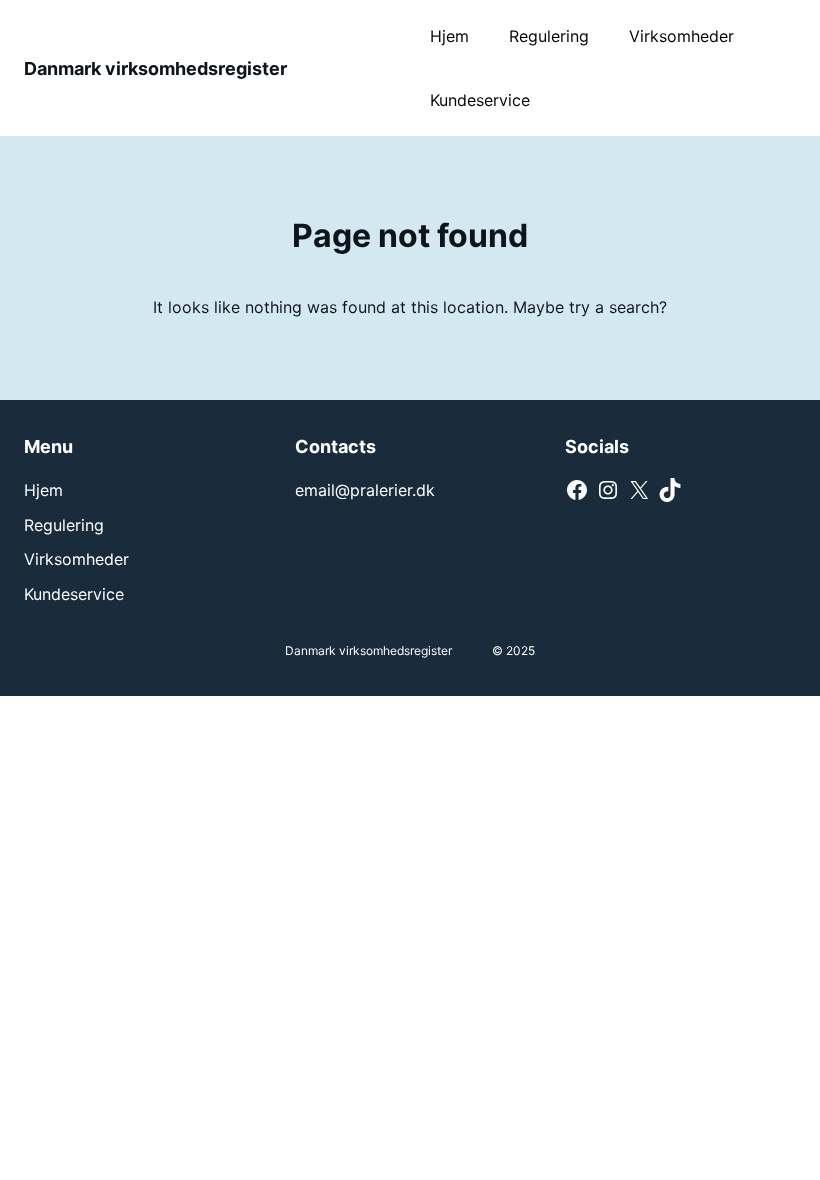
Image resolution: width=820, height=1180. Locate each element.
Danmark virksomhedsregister (155, 68)
